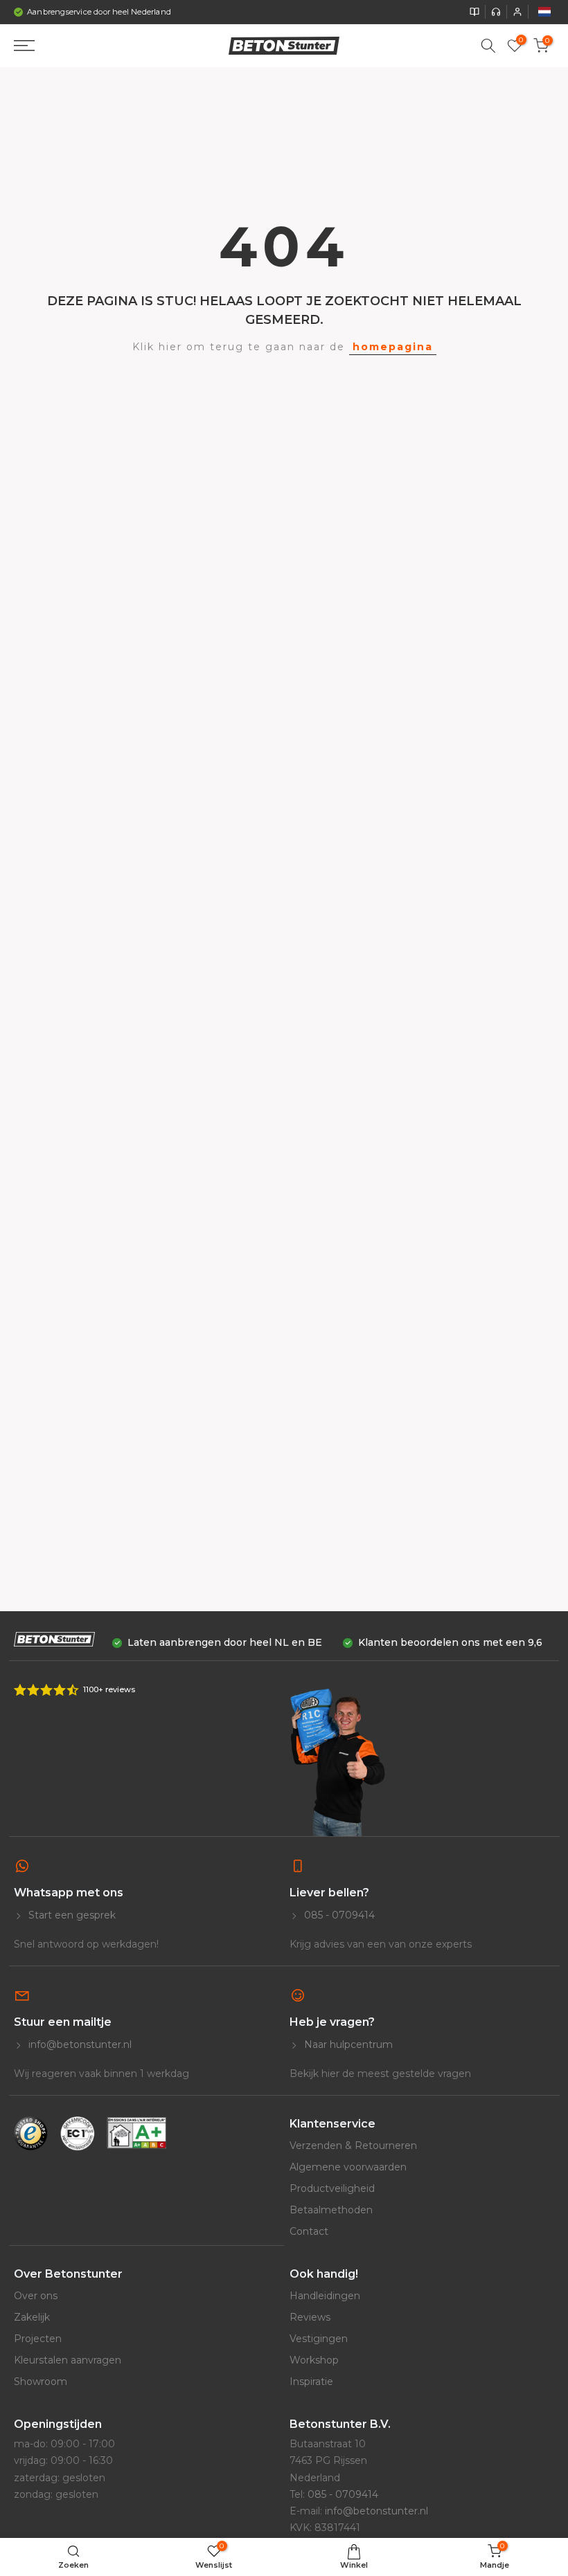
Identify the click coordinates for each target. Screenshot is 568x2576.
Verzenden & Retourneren (353, 2146)
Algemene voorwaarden (348, 2167)
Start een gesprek (71, 1915)
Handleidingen (325, 2296)
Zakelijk (32, 2317)
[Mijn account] (517, 12)
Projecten (38, 2339)
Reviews (310, 2317)
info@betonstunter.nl (79, 2044)
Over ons (36, 2296)
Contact (309, 2231)
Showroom (41, 2382)
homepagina (393, 347)
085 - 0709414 (338, 1915)
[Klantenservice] (496, 12)
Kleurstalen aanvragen (68, 2360)
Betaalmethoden (331, 2210)
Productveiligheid (332, 2188)
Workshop (314, 2360)
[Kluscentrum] (474, 12)
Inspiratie (311, 2382)
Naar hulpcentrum (347, 2044)
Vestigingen (319, 2339)
